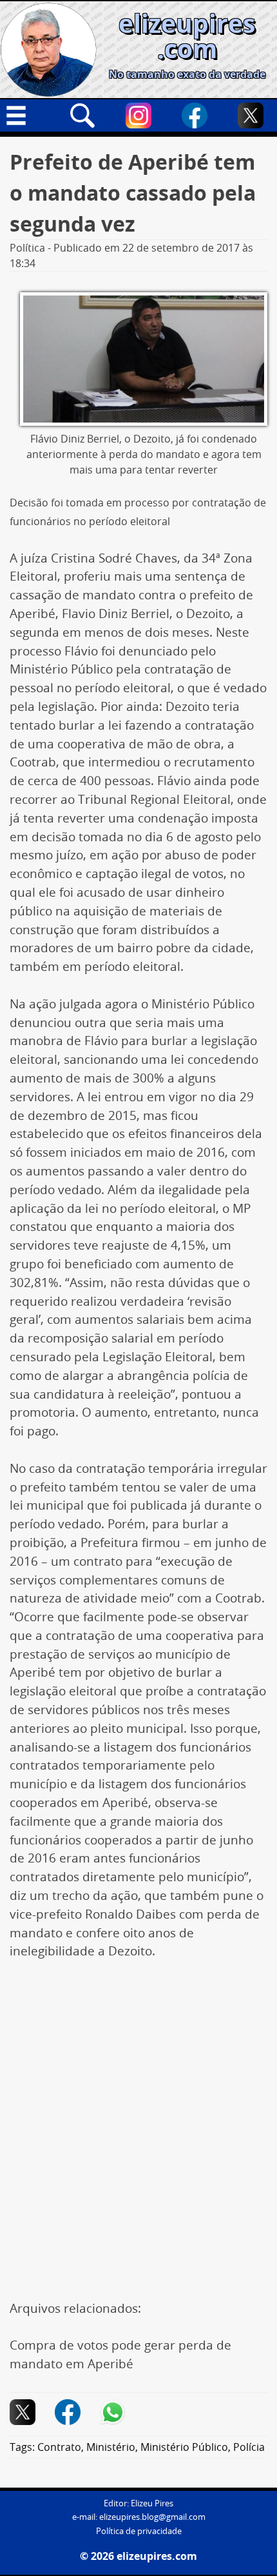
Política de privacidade (139, 2531)
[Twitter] (251, 115)
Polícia (249, 2447)
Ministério (111, 2447)
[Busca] (82, 115)
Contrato (59, 2447)
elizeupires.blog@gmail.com (152, 2517)
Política (27, 248)
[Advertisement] (138, 2118)
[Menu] (26, 115)
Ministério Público (184, 2447)
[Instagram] (138, 115)
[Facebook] (195, 115)
